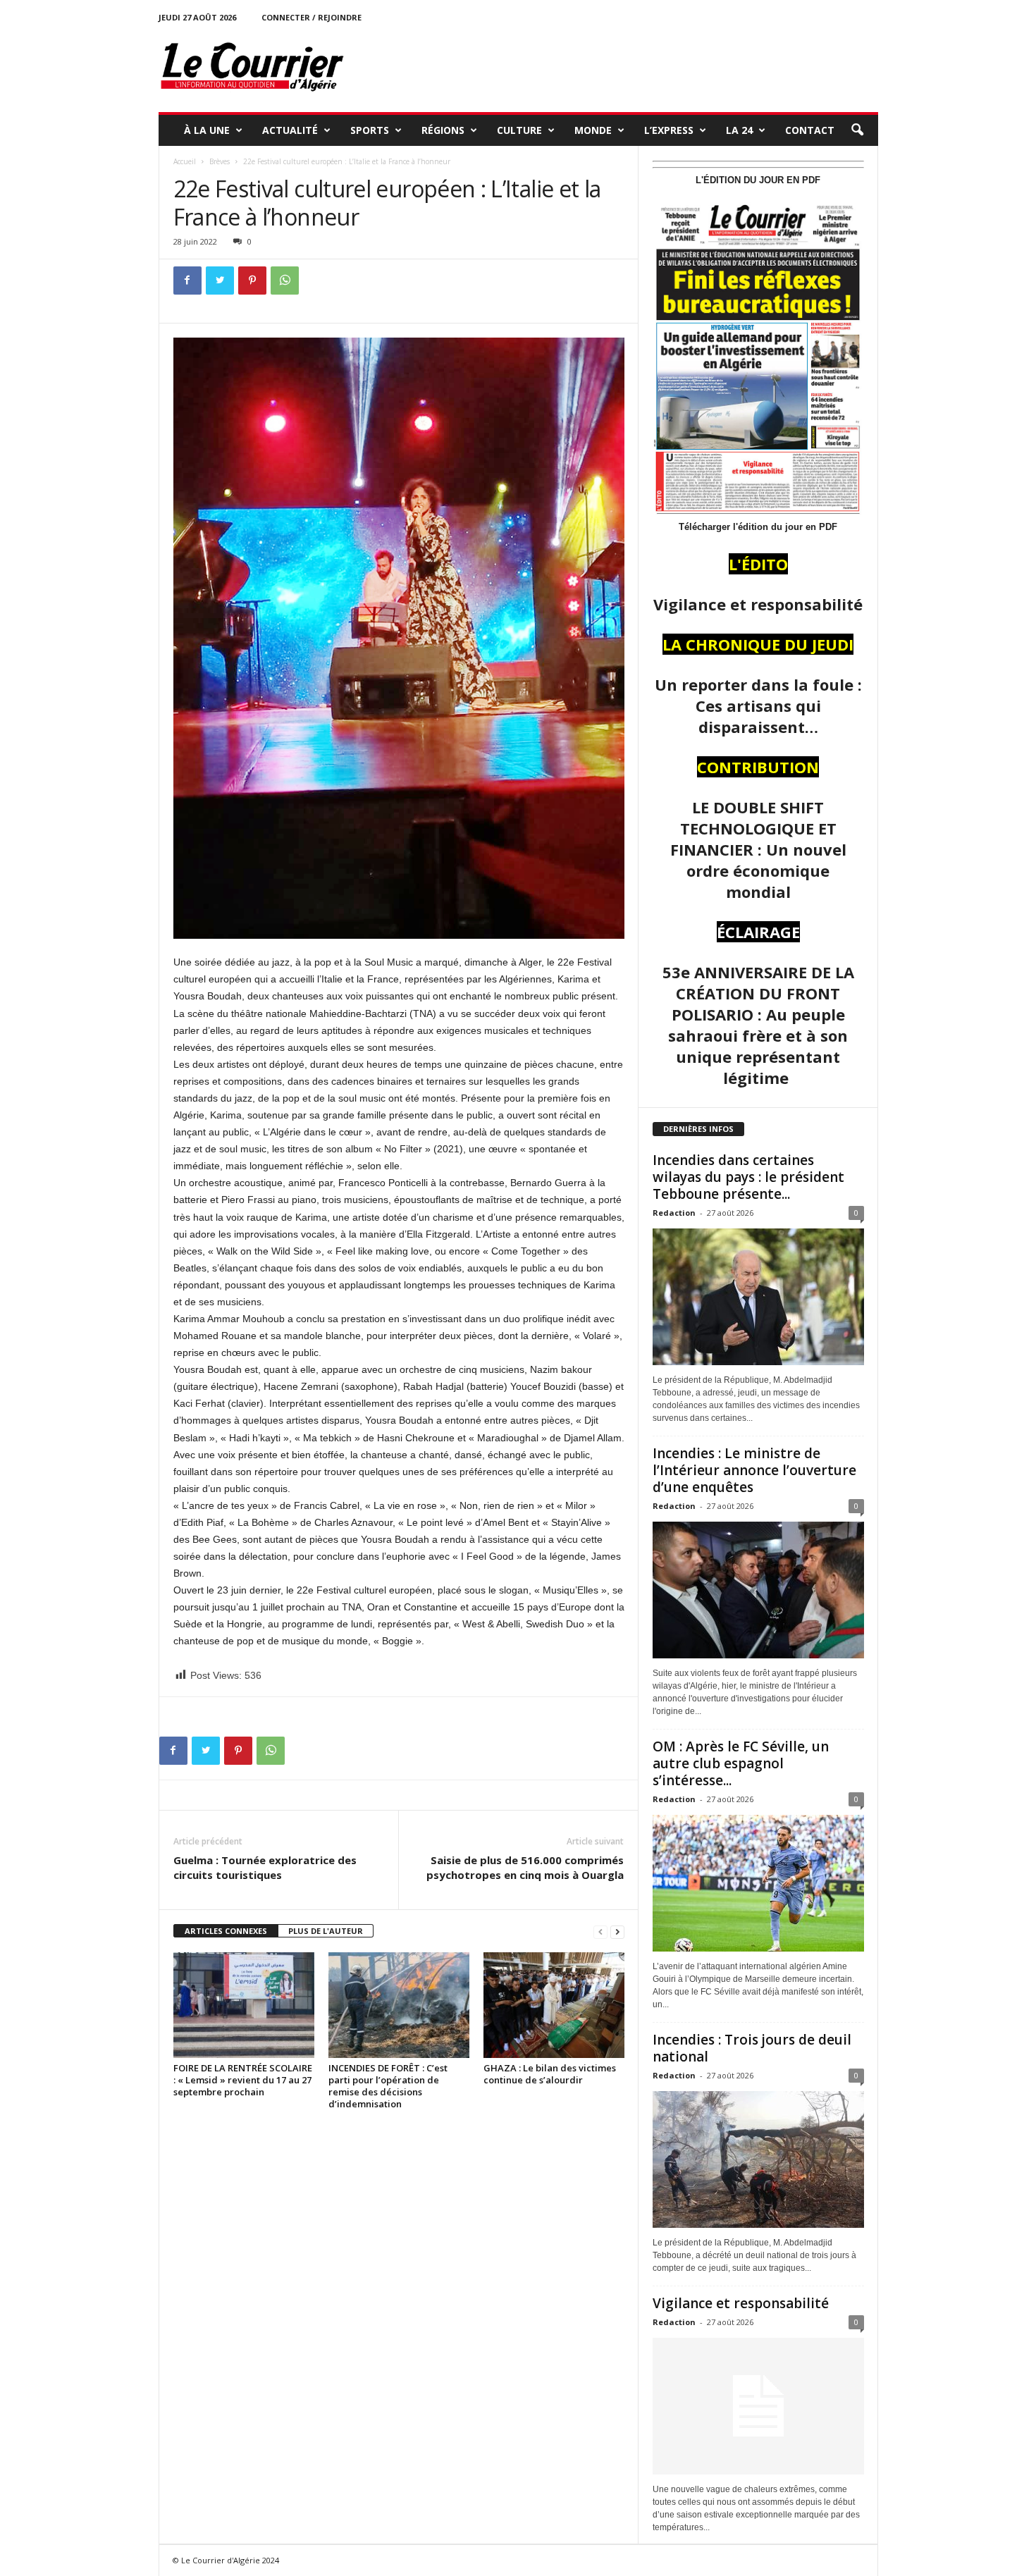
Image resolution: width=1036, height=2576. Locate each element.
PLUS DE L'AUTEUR (326, 1931)
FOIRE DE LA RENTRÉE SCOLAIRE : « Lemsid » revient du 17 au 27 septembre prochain (243, 2080)
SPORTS (370, 130)
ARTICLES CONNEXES (226, 1931)
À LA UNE (207, 130)
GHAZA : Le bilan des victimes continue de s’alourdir (550, 2074)
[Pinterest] (252, 281)
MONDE (593, 130)
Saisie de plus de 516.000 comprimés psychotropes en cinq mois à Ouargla (525, 1867)
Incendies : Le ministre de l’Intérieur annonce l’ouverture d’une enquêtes (754, 1470)
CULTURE (519, 130)
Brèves (220, 161)
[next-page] (617, 1931)
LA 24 (739, 130)
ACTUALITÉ (290, 130)
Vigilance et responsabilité (741, 2303)
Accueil (185, 161)
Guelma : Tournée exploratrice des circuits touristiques (266, 1867)
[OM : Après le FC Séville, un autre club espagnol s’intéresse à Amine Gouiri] (758, 1883)
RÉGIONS (443, 130)
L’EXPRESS (669, 130)
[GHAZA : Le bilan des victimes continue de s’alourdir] (554, 2005)
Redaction (674, 1213)
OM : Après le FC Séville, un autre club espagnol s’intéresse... (741, 1763)
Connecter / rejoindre (312, 17)
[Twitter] (220, 281)
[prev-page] (600, 1931)
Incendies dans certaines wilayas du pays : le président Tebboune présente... (748, 1177)
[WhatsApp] (285, 281)
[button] (857, 130)
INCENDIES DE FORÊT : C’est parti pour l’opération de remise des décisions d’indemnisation (388, 2086)
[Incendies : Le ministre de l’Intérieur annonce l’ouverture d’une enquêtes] (758, 1590)
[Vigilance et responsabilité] (758, 2406)
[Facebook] (187, 281)
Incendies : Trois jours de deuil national (752, 2048)
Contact (810, 130)
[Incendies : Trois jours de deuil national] (758, 2159)
